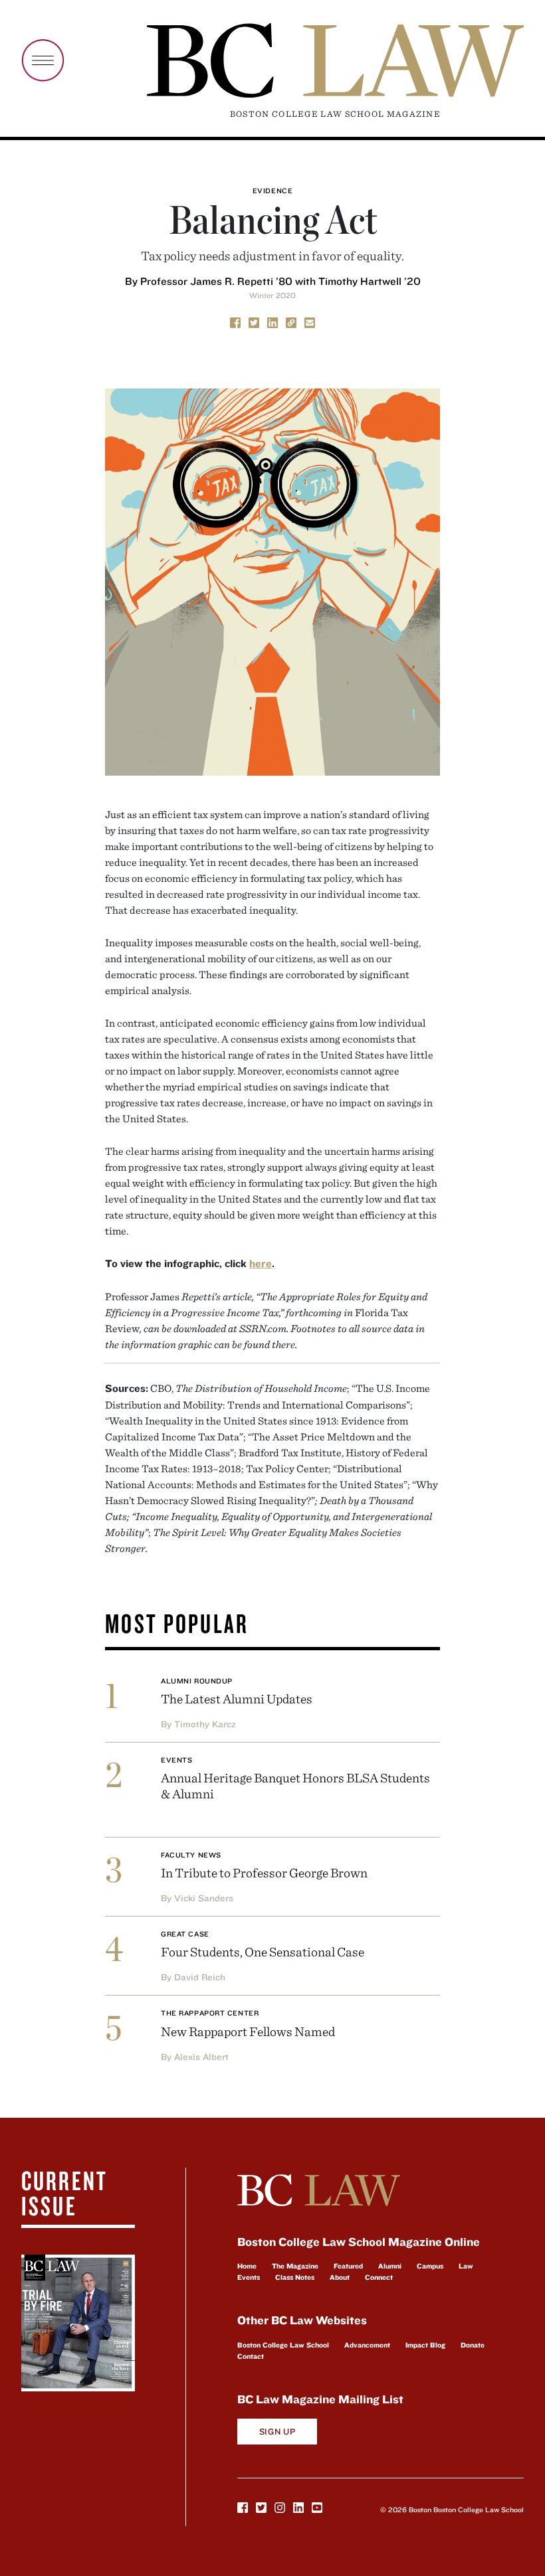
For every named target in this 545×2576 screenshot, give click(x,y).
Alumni (390, 2266)
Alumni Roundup (197, 1681)
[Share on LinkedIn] (272, 321)
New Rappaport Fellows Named (248, 2031)
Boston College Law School (283, 2345)
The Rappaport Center (210, 2013)
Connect (379, 2277)
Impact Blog (425, 2345)
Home (247, 2266)
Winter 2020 (272, 295)
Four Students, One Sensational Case (263, 1951)
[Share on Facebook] (235, 321)
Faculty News (191, 1855)
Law (466, 2266)
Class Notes (295, 2277)
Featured (348, 2266)
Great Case (185, 1934)
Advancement (367, 2345)
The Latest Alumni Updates (237, 1698)
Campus (430, 2266)
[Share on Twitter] (254, 321)
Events (176, 1760)
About (340, 2277)
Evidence (272, 191)
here (261, 1263)
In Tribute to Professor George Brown (264, 1872)
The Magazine (295, 2266)
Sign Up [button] (277, 2432)
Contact (251, 2356)
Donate (473, 2345)
